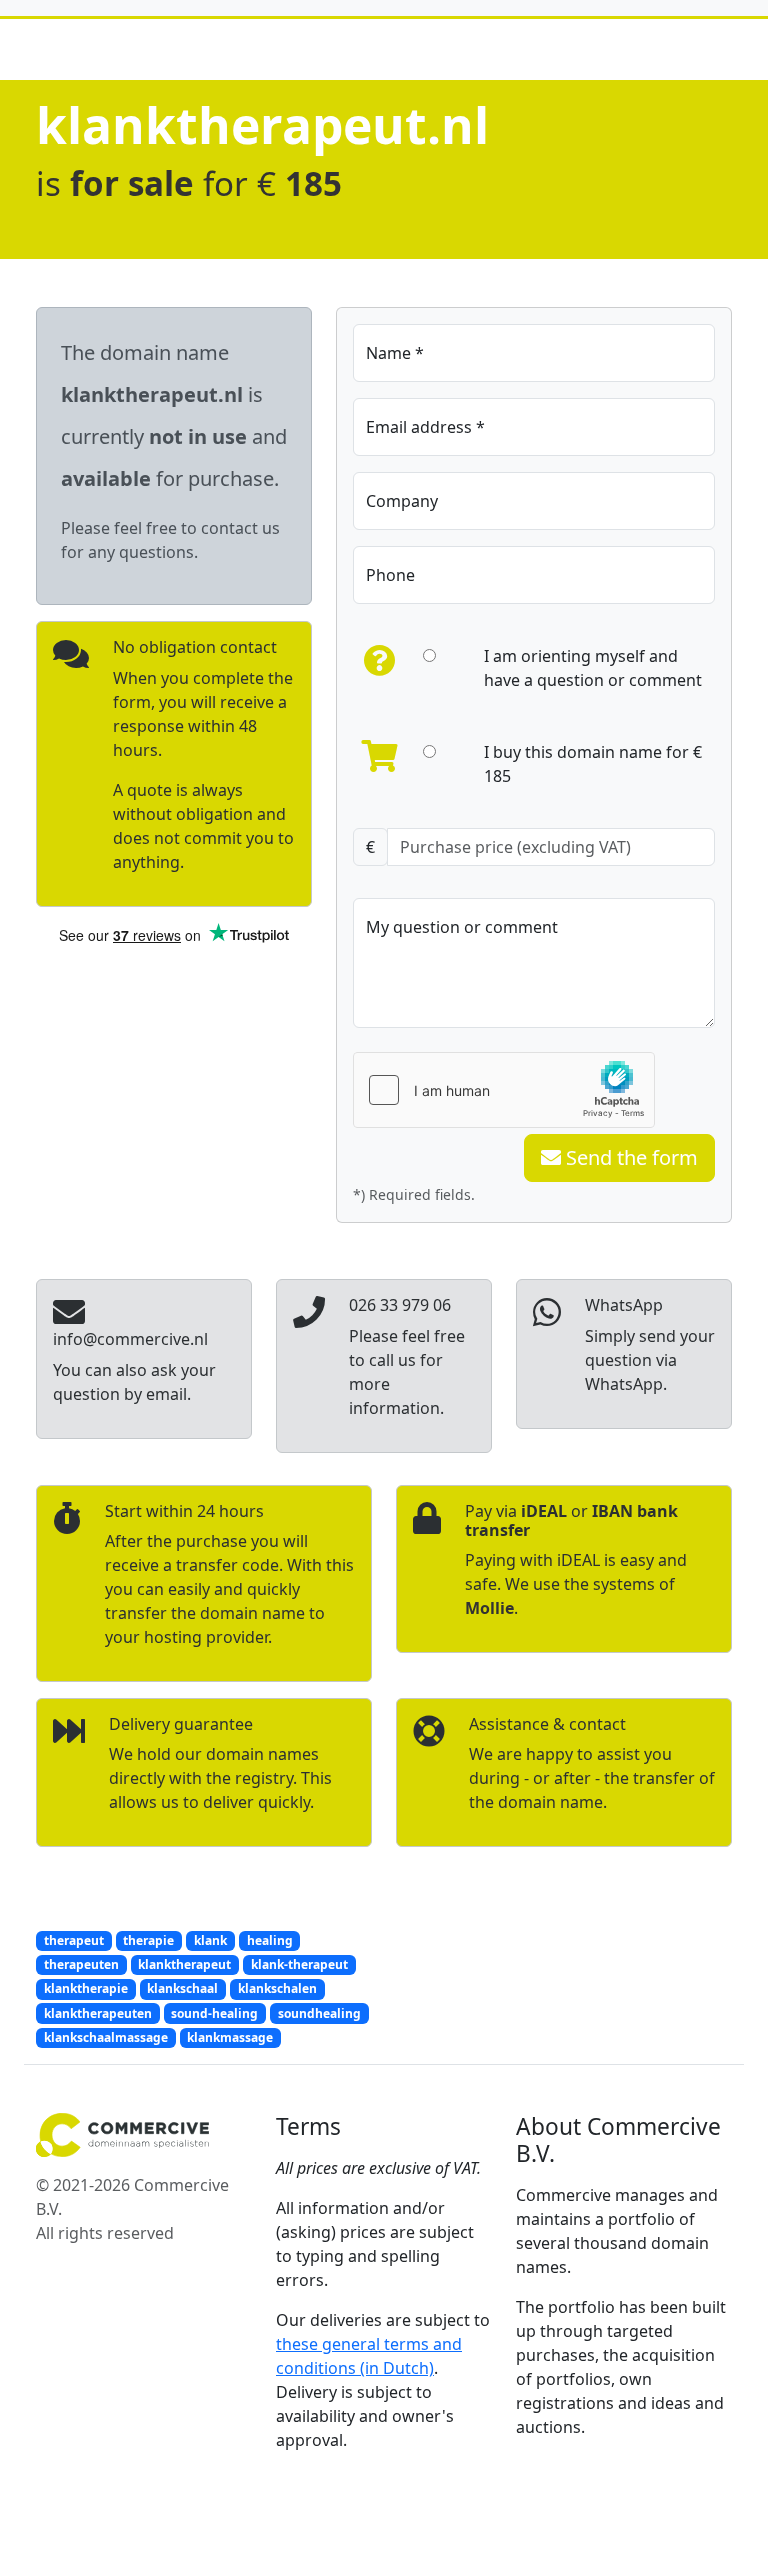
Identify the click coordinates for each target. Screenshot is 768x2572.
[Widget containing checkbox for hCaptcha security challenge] (504, 1090)
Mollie (489, 1608)
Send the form (629, 1157)
